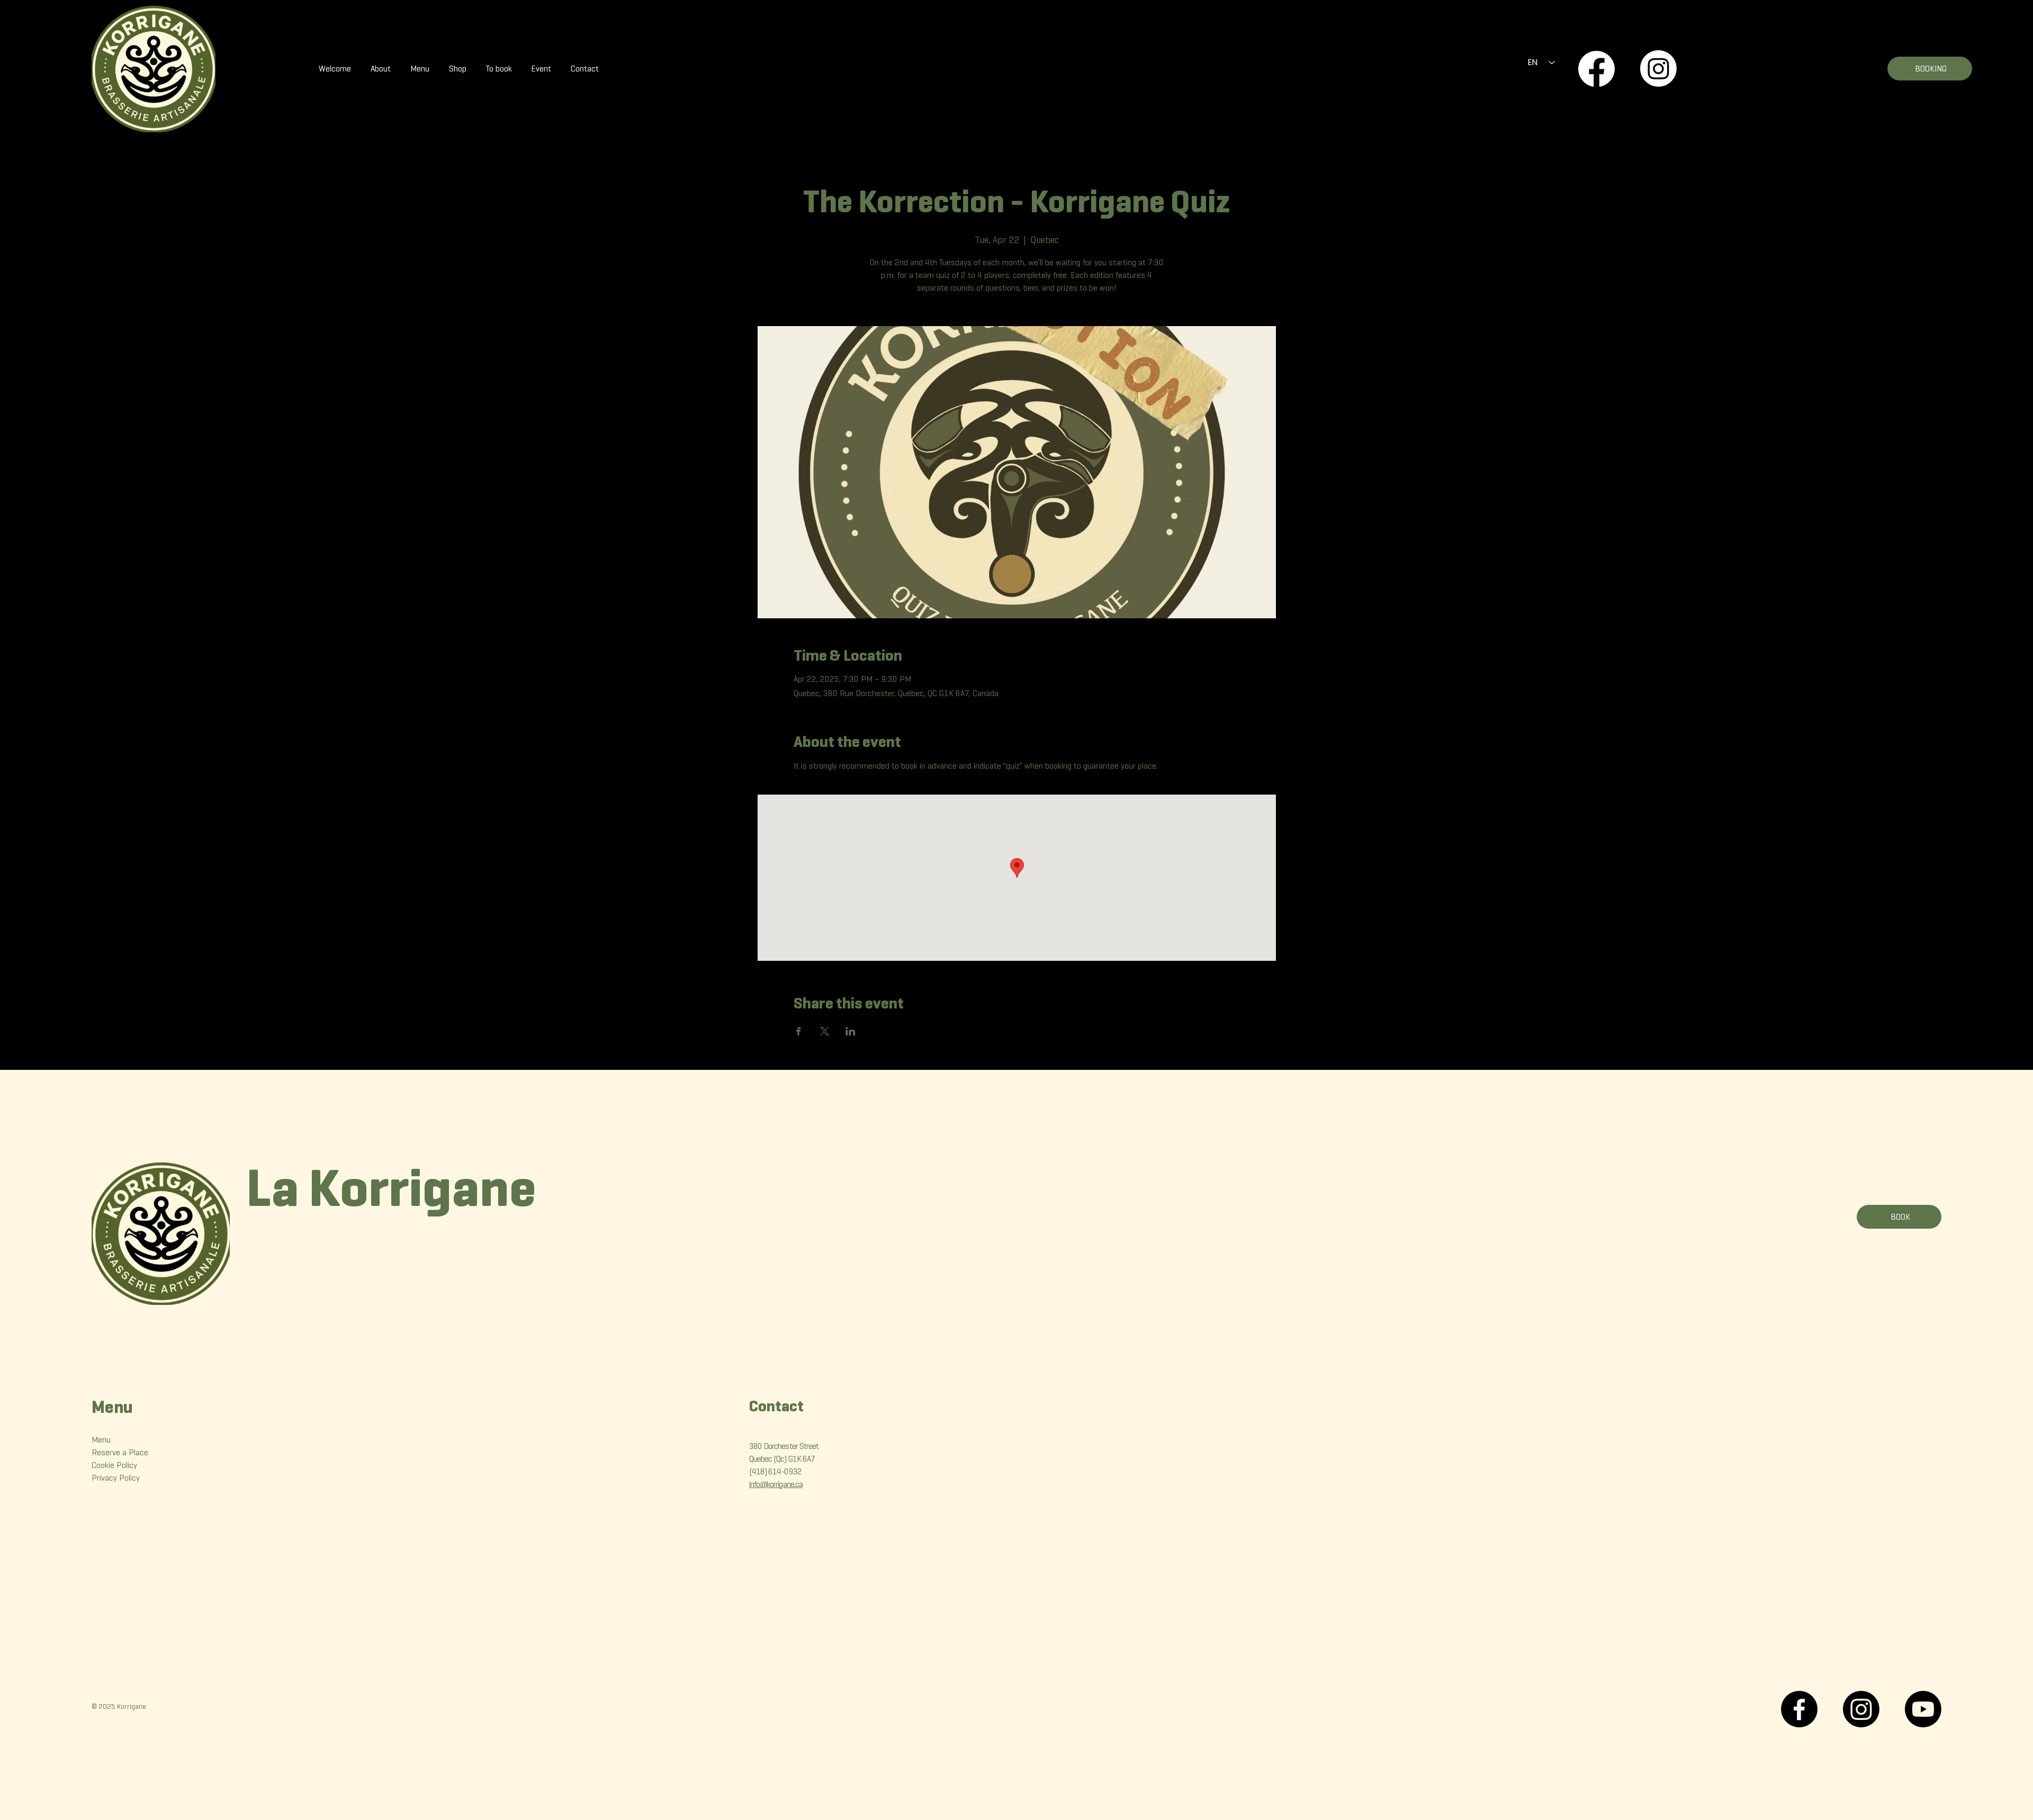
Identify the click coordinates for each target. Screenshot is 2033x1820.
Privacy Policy (116, 1478)
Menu (101, 1440)
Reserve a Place (120, 1452)
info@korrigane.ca (776, 1484)
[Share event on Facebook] (799, 1031)
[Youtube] (1923, 1709)
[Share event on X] (825, 1031)
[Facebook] (1596, 69)
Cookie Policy (114, 1465)
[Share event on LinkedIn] (851, 1031)
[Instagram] (1658, 69)
